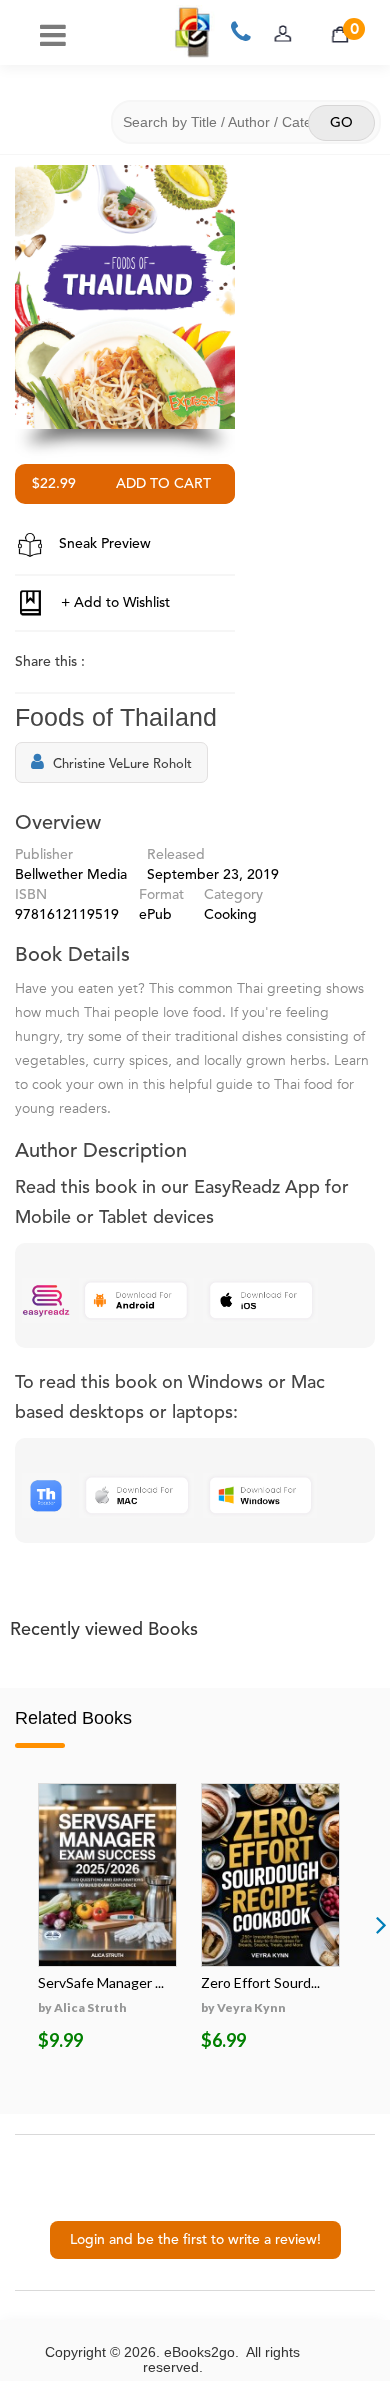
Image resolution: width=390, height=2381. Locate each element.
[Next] (381, 1924)
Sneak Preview (103, 544)
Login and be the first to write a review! (195, 2240)
